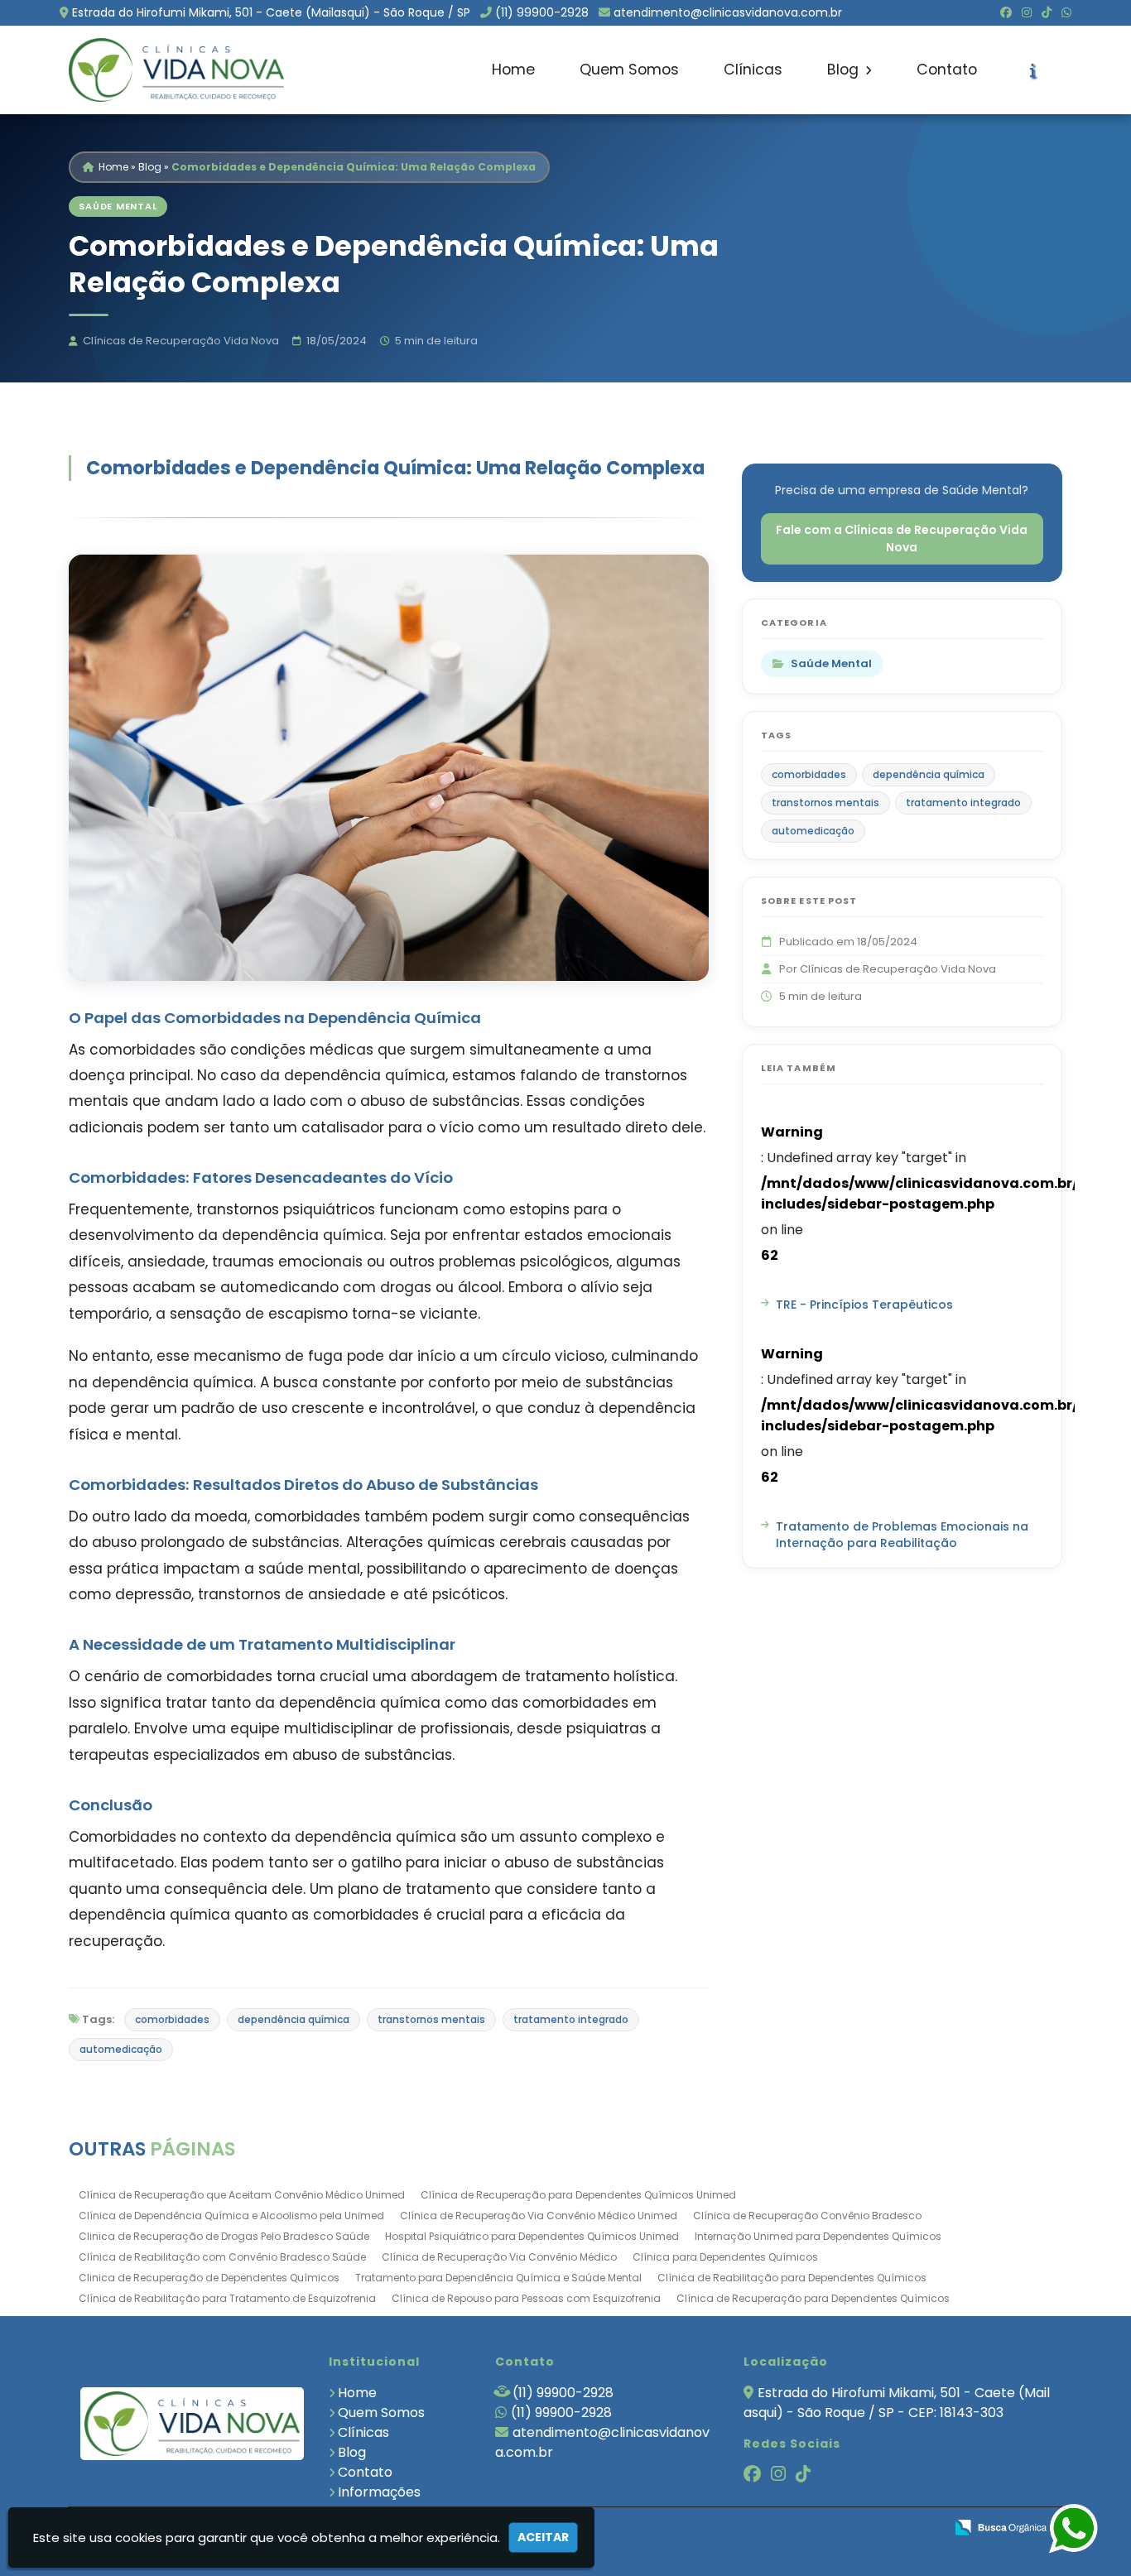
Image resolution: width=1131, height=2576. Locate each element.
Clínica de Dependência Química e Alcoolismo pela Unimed (231, 2216)
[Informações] (1033, 70)
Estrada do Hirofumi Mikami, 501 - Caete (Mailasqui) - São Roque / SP (271, 12)
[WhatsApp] (1066, 12)
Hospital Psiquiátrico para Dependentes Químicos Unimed (532, 2236)
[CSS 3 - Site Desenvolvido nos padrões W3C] (867, 2528)
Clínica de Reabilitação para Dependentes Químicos (792, 2278)
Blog (845, 70)
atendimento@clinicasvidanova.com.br (728, 12)
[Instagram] (1027, 12)
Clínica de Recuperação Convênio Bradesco (807, 2216)
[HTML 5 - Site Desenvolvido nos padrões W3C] (810, 2528)
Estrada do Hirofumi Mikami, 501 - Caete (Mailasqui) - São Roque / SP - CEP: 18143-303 (897, 2403)
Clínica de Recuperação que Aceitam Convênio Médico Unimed (242, 2195)
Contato (947, 70)
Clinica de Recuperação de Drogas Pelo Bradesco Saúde (224, 2236)
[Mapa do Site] (767, 2528)
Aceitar (543, 2537)
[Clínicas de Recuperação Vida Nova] (193, 2423)
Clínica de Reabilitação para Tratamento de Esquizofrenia (227, 2298)
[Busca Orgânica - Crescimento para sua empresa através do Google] (1001, 2526)
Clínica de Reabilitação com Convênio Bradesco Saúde (222, 2257)
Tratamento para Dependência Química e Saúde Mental (498, 2278)
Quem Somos (629, 70)
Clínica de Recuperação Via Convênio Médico (499, 2257)
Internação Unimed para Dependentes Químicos (818, 2236)
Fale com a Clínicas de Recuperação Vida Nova (902, 538)
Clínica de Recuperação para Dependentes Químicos (813, 2298)
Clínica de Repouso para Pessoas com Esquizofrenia (526, 2298)
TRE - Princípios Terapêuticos (864, 1305)
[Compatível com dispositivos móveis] (924, 2528)
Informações (379, 2492)
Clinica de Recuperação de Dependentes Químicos (209, 2278)
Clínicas (753, 70)
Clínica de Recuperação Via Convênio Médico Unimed (539, 2216)
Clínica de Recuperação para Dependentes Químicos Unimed (578, 2195)
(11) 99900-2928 (542, 12)
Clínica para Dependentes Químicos (725, 2257)
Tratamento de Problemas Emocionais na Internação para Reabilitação (902, 1535)
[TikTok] (1047, 12)
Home (513, 70)
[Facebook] (1006, 12)
